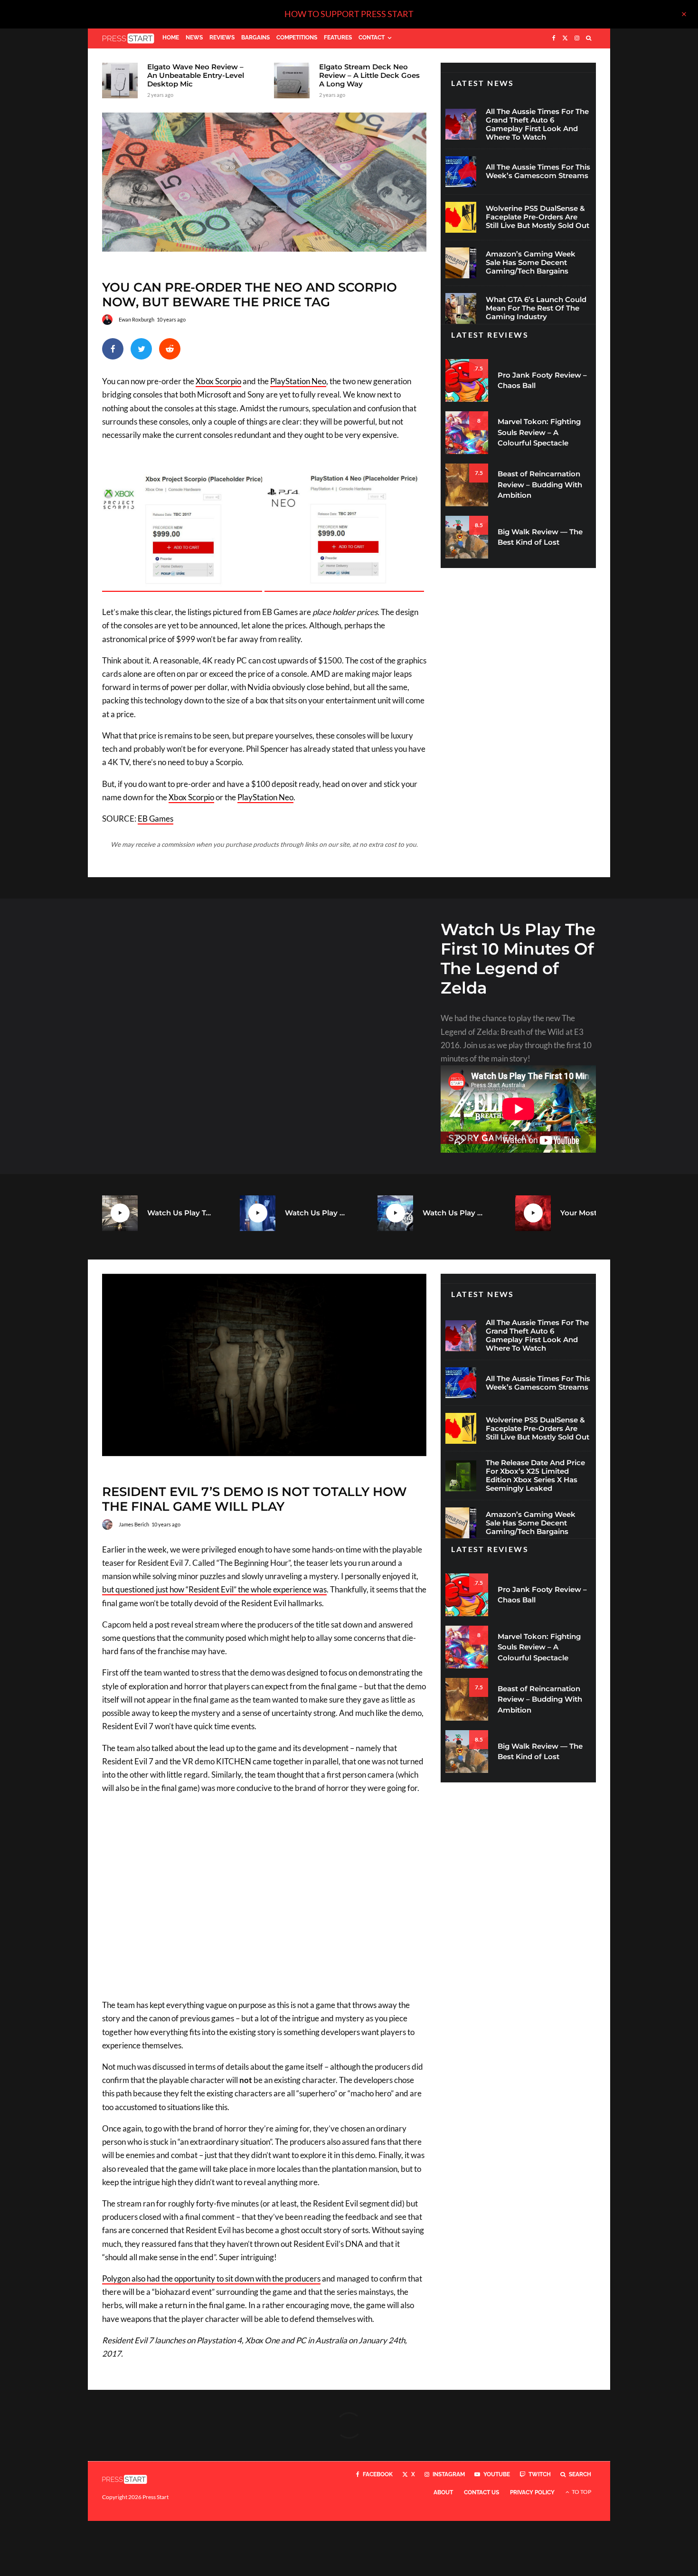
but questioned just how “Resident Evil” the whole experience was (214, 1589)
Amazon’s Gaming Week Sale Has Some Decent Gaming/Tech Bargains (531, 263)
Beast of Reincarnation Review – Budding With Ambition (540, 484)
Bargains (255, 38)
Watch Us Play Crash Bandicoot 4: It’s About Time (317, 1213)
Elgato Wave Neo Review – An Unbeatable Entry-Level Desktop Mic (196, 76)
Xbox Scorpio (218, 381)
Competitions (297, 38)
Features (338, 38)
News (194, 38)
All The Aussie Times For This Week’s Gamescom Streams (538, 171)
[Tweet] (141, 349)
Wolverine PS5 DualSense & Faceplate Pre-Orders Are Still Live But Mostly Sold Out (538, 217)
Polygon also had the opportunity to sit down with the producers (211, 2278)
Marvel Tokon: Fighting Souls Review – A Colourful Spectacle (539, 432)
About (443, 2492)
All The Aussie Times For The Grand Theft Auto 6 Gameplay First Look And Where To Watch (537, 124)
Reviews (222, 38)
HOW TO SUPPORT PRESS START (349, 14)
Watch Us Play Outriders (455, 1213)
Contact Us (481, 2492)
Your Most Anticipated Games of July (592, 1213)
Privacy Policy (532, 2492)
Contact (372, 38)
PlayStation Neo (298, 381)
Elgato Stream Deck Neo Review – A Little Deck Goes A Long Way (369, 76)
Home (171, 38)
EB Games (156, 819)
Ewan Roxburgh (137, 319)
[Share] (113, 349)
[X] (565, 38)
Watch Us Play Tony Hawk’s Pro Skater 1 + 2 (179, 1213)
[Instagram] (577, 38)
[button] (183, 532)
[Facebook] (554, 38)
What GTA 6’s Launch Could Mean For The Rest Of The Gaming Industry (536, 308)
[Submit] (170, 349)
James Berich (134, 1524)
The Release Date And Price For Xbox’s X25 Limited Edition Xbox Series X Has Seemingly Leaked (535, 1476)
